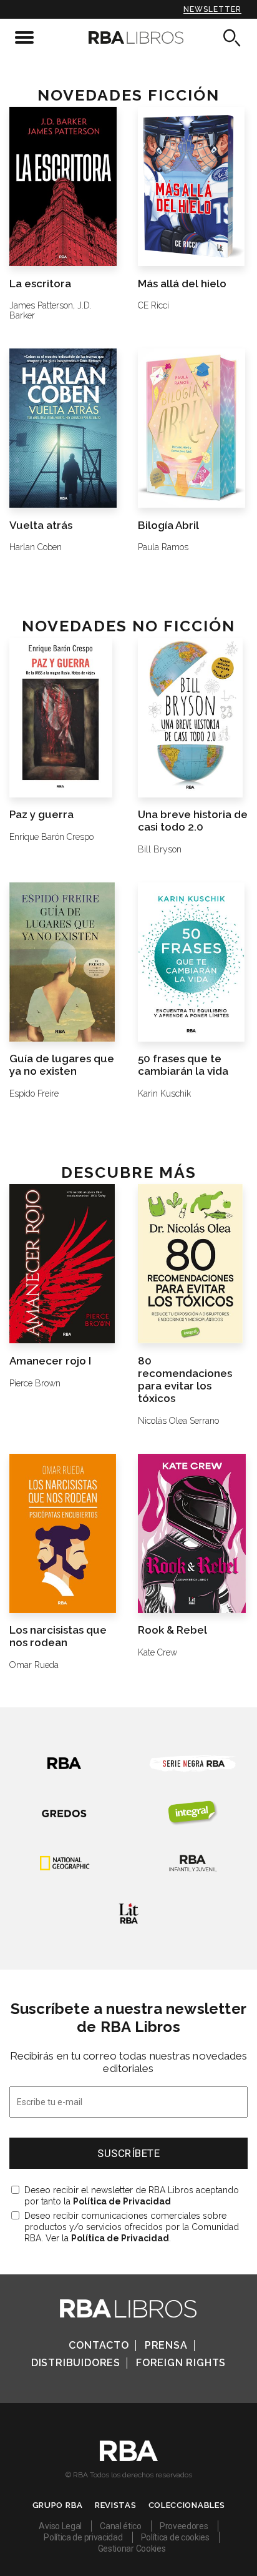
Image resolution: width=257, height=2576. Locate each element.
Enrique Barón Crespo (51, 837)
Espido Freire (34, 1093)
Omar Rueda (34, 1665)
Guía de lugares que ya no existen (62, 1065)
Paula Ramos (163, 547)
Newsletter (212, 9)
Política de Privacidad (122, 2201)
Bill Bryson (160, 849)
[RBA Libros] (128, 37)
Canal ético (121, 2526)
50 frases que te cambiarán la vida (183, 1065)
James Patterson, (42, 305)
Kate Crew (158, 1652)
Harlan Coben (36, 547)
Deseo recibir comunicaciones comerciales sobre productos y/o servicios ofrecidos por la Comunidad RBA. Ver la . (132, 2227)
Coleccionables (187, 2505)
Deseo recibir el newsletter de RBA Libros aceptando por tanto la (132, 2196)
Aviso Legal (60, 2526)
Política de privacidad (83, 2537)
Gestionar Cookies (132, 2549)
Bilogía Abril (168, 525)
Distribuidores (76, 2363)
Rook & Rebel (172, 1630)
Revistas (116, 2505)
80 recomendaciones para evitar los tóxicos (185, 1379)
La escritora (40, 284)
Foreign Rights (181, 2363)
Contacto (99, 2345)
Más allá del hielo (182, 284)
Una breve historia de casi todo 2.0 (193, 821)
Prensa (166, 2345)
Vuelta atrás (41, 525)
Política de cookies (175, 2537)
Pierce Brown (35, 1383)
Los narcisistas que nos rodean (58, 1636)
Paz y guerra (41, 814)
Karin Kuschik (164, 1093)
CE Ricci (153, 305)
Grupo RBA (58, 2505)
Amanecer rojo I (50, 1361)
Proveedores (184, 2526)
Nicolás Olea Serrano (178, 1421)
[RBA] (129, 2458)
